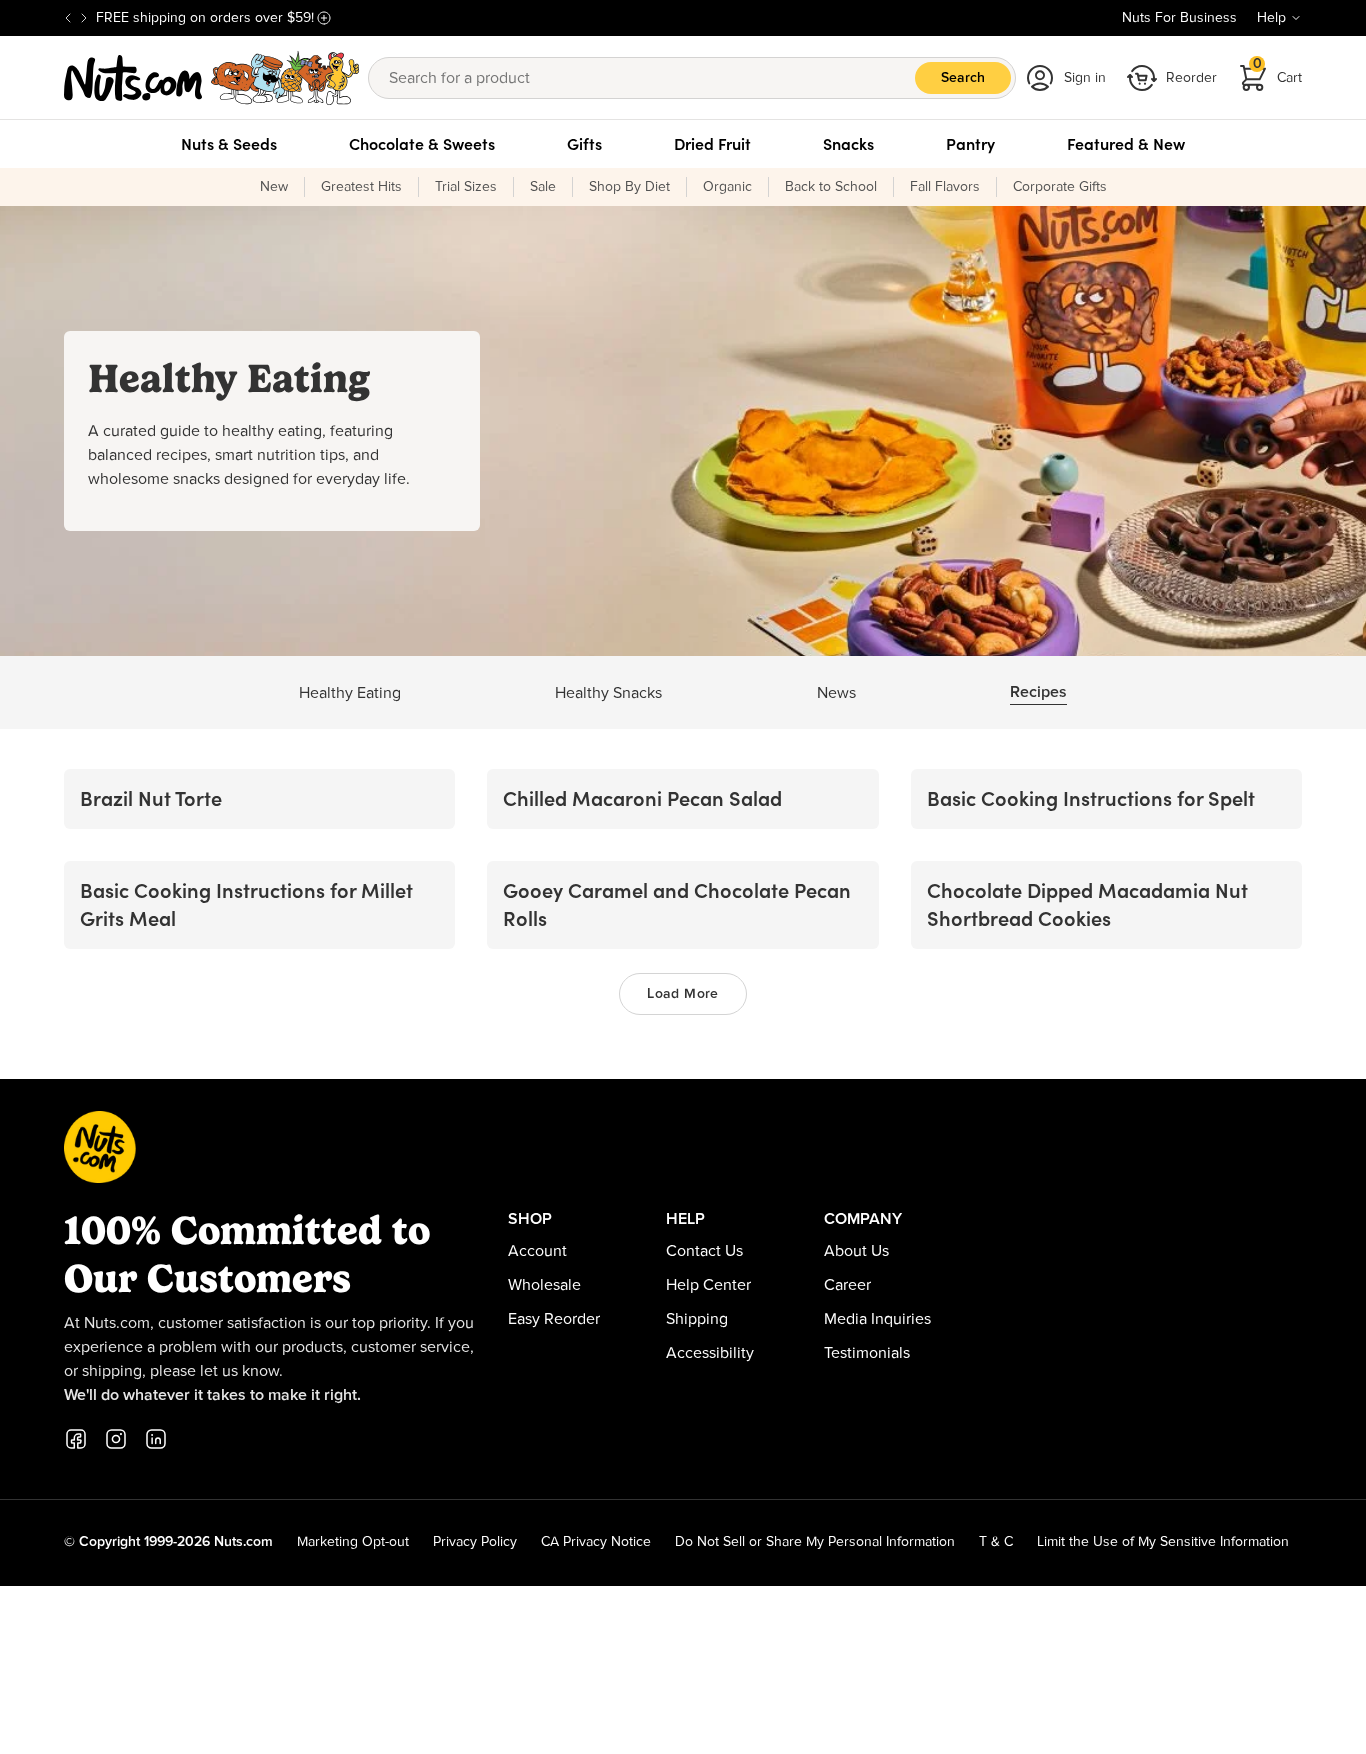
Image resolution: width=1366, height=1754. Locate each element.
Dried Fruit (712, 144)
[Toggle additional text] (324, 18)
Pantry (970, 144)
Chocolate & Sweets (422, 144)
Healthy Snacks (608, 693)
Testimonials (867, 1353)
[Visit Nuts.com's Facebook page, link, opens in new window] (76, 1439)
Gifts (584, 144)
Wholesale (544, 1285)
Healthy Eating (350, 693)
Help (1271, 18)
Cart (1278, 71)
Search (963, 78)
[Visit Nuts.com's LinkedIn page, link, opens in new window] (156, 1439)
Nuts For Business (1179, 18)
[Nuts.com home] (212, 78)
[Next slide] (84, 18)
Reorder (1191, 78)
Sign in (1085, 78)
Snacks (848, 144)
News (836, 693)
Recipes (1038, 692)
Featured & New (1126, 144)
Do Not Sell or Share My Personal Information (815, 1542)
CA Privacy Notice (596, 1542)
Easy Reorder (554, 1319)
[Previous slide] (68, 18)
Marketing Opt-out (353, 1542)
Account (537, 1251)
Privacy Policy (475, 1542)
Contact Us (704, 1251)
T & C (996, 1542)
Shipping (697, 1319)
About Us (856, 1251)
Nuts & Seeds (229, 144)
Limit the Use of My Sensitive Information (1163, 1542)
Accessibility (710, 1353)
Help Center (708, 1285)
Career (847, 1285)
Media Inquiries (877, 1319)
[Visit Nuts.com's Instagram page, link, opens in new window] (116, 1439)
